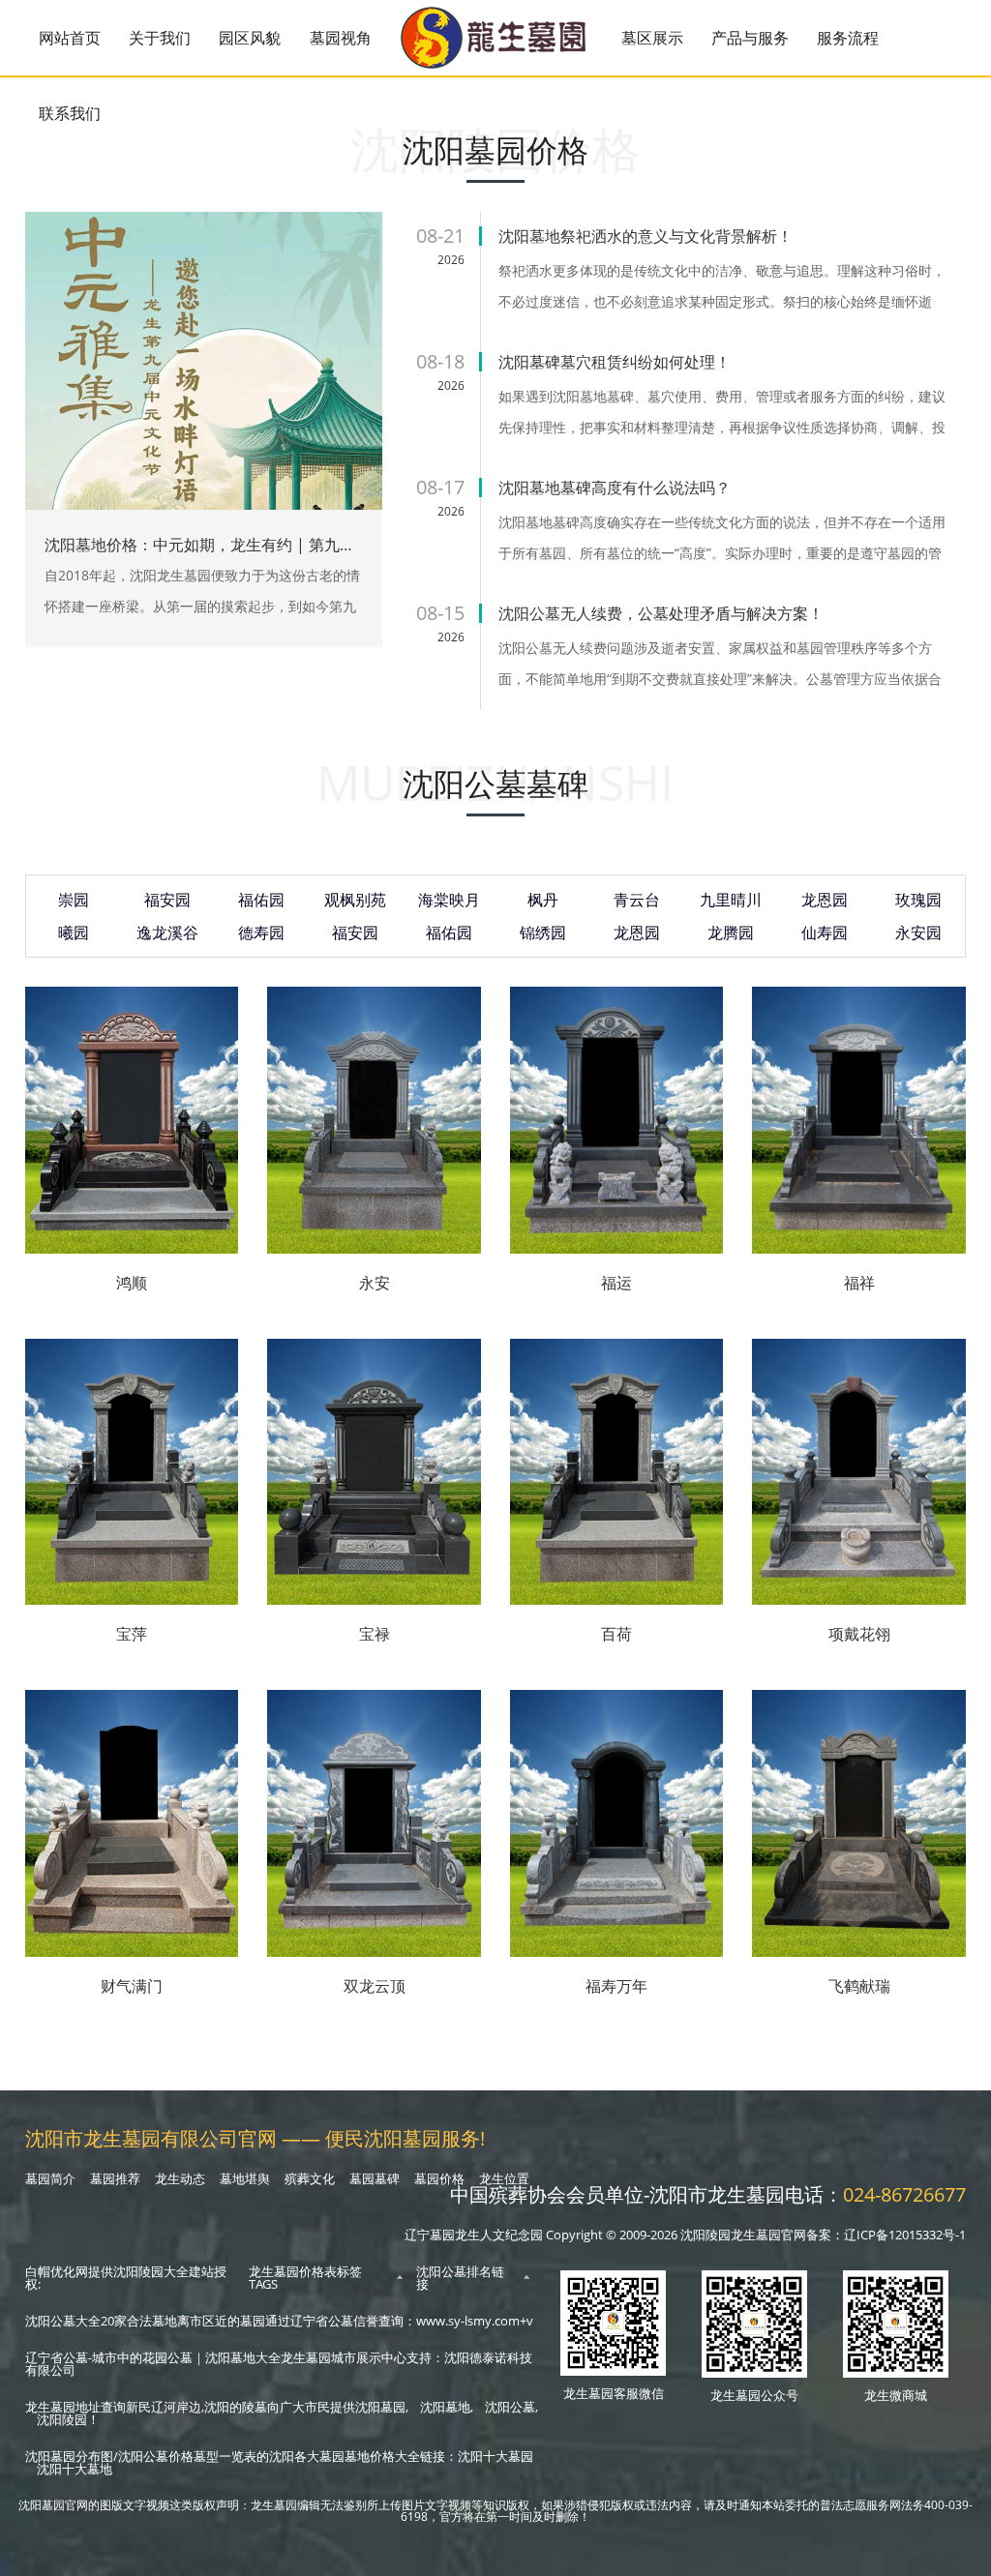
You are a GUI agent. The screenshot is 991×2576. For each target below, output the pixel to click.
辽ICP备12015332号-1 (905, 2235)
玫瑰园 (918, 900)
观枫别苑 (355, 900)
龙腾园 (731, 933)
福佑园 (261, 900)
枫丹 (543, 900)
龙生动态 (180, 2178)
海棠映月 (449, 900)
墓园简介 (50, 2178)
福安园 (167, 900)
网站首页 (70, 38)
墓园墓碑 (375, 2178)
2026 (451, 260)
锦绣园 (543, 933)
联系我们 (70, 113)
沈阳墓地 (445, 2407)
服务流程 (848, 38)
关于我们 (160, 38)
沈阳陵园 (62, 2419)
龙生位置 (504, 2178)
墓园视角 (341, 38)
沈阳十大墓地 (75, 2469)
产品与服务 (750, 38)
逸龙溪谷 (167, 933)
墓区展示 (652, 38)
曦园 (74, 933)
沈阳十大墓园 (495, 2456)
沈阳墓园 (380, 2407)
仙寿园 (825, 933)
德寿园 (261, 933)
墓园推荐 (115, 2178)
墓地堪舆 (245, 2178)
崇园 (74, 900)
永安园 (918, 933)
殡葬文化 (310, 2178)
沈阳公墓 (510, 2407)
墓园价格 (439, 2178)
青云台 (637, 900)
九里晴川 (731, 900)
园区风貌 (250, 38)
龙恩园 (825, 900)
